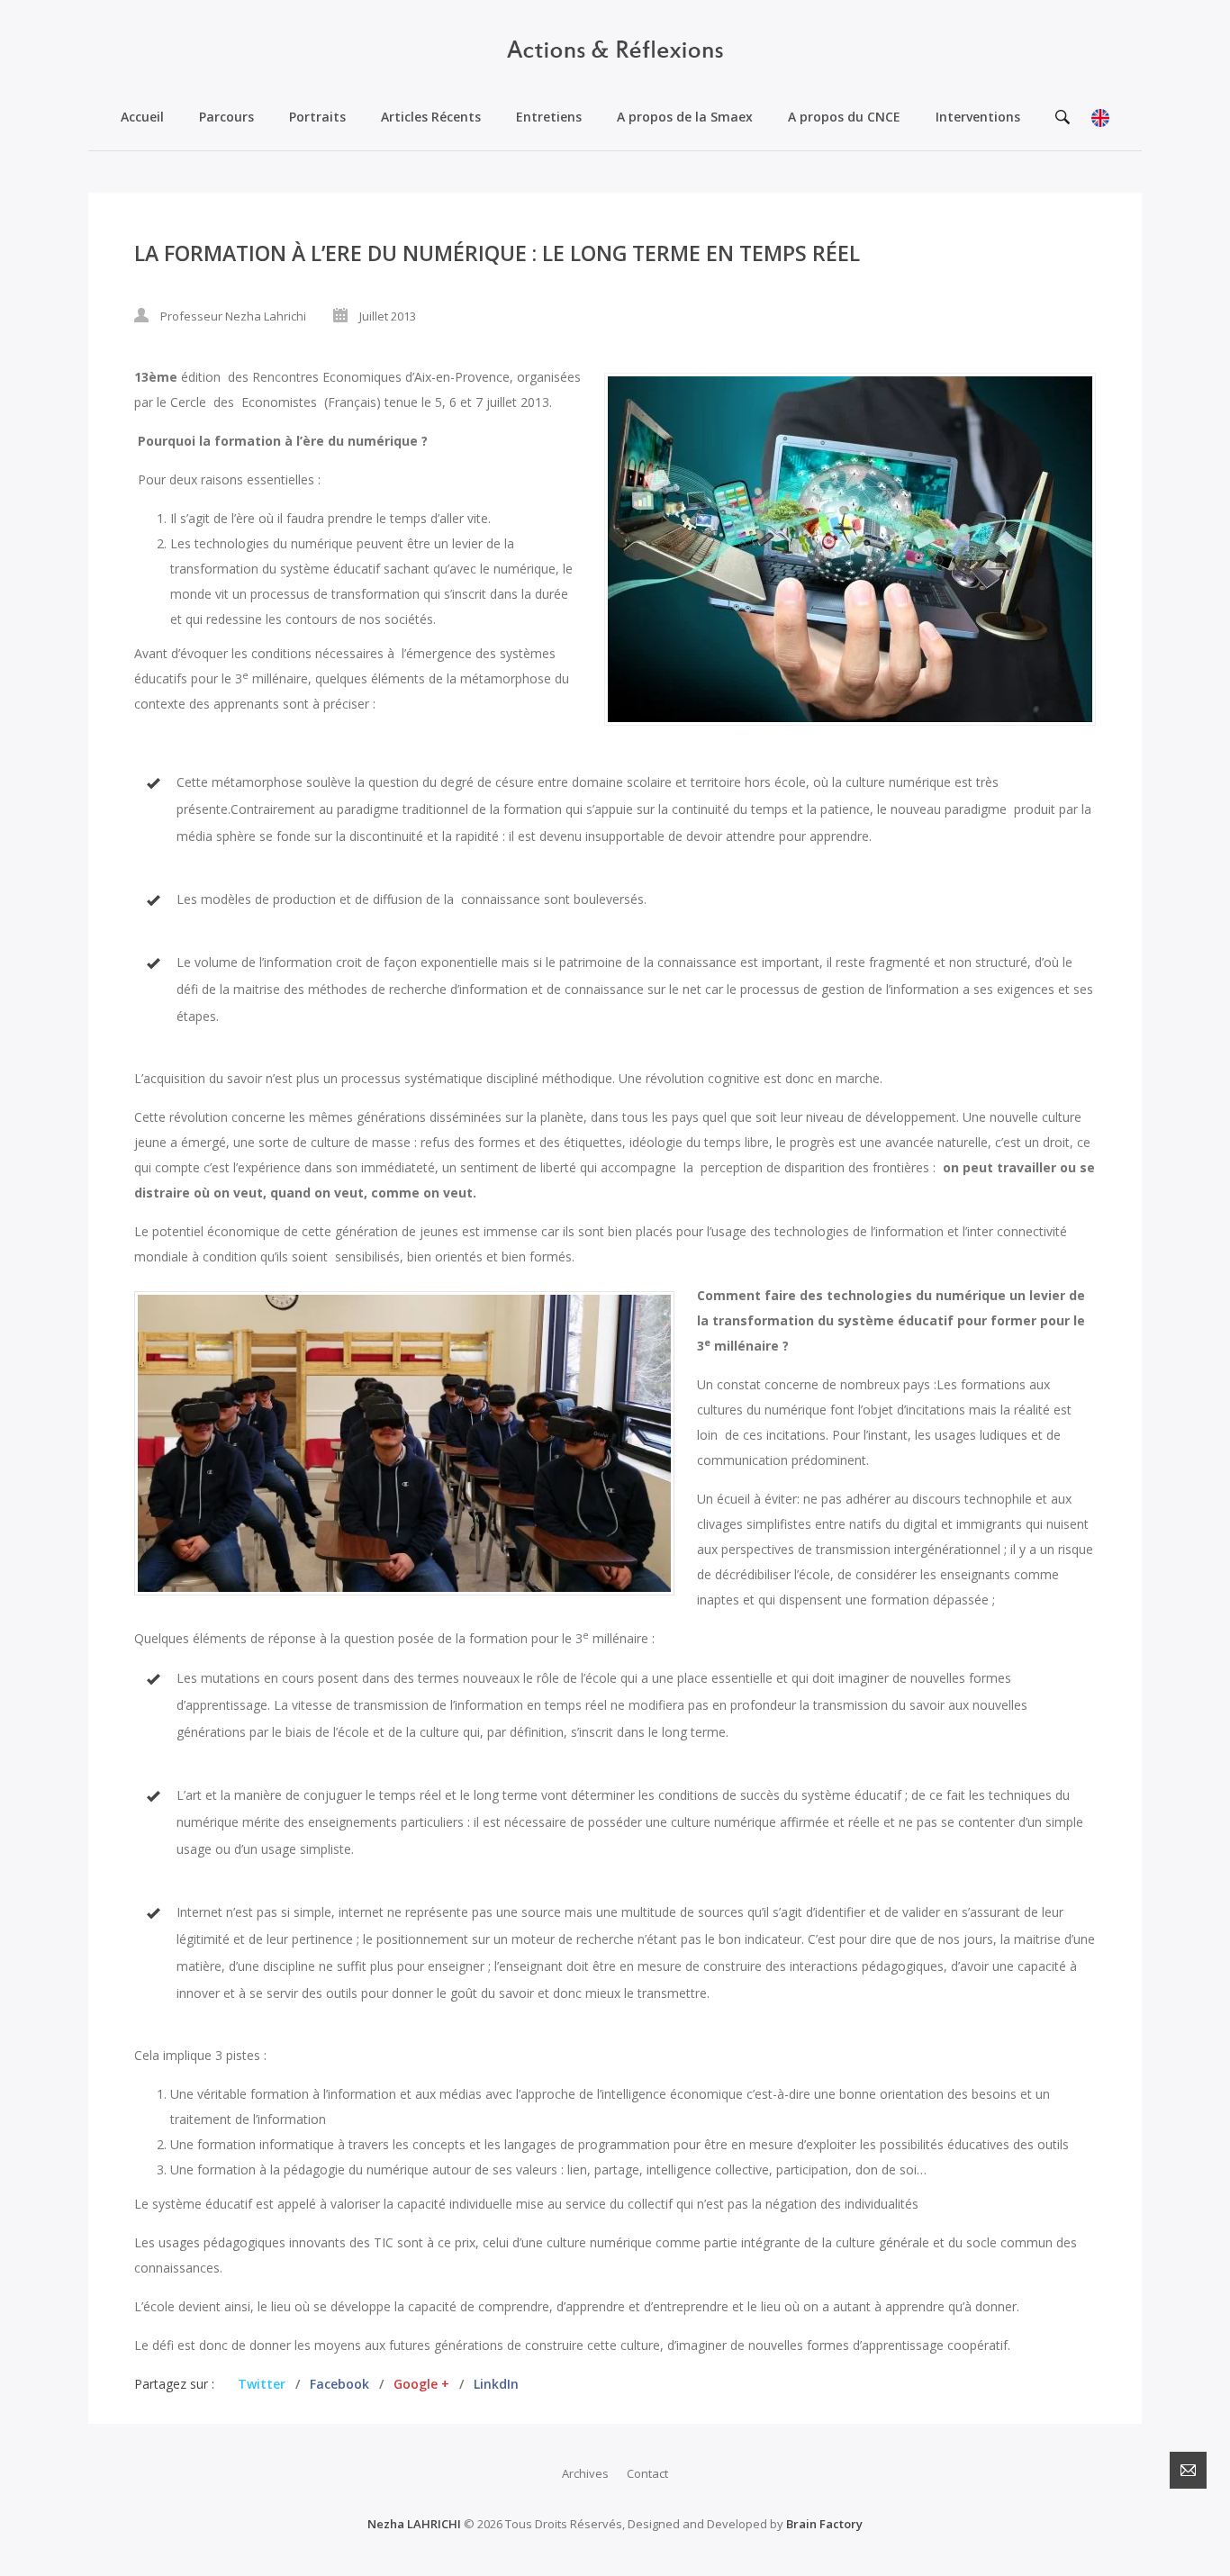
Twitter (262, 2384)
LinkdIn (496, 2384)
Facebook (339, 2384)
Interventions (978, 118)
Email (1188, 2470)
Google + (421, 2384)
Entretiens (549, 118)
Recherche (1063, 117)
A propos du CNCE (844, 118)
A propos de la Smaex (685, 118)
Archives (585, 2473)
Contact (647, 2473)
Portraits (317, 118)
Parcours (226, 118)
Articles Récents (431, 118)
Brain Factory (824, 2524)
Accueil (142, 118)
